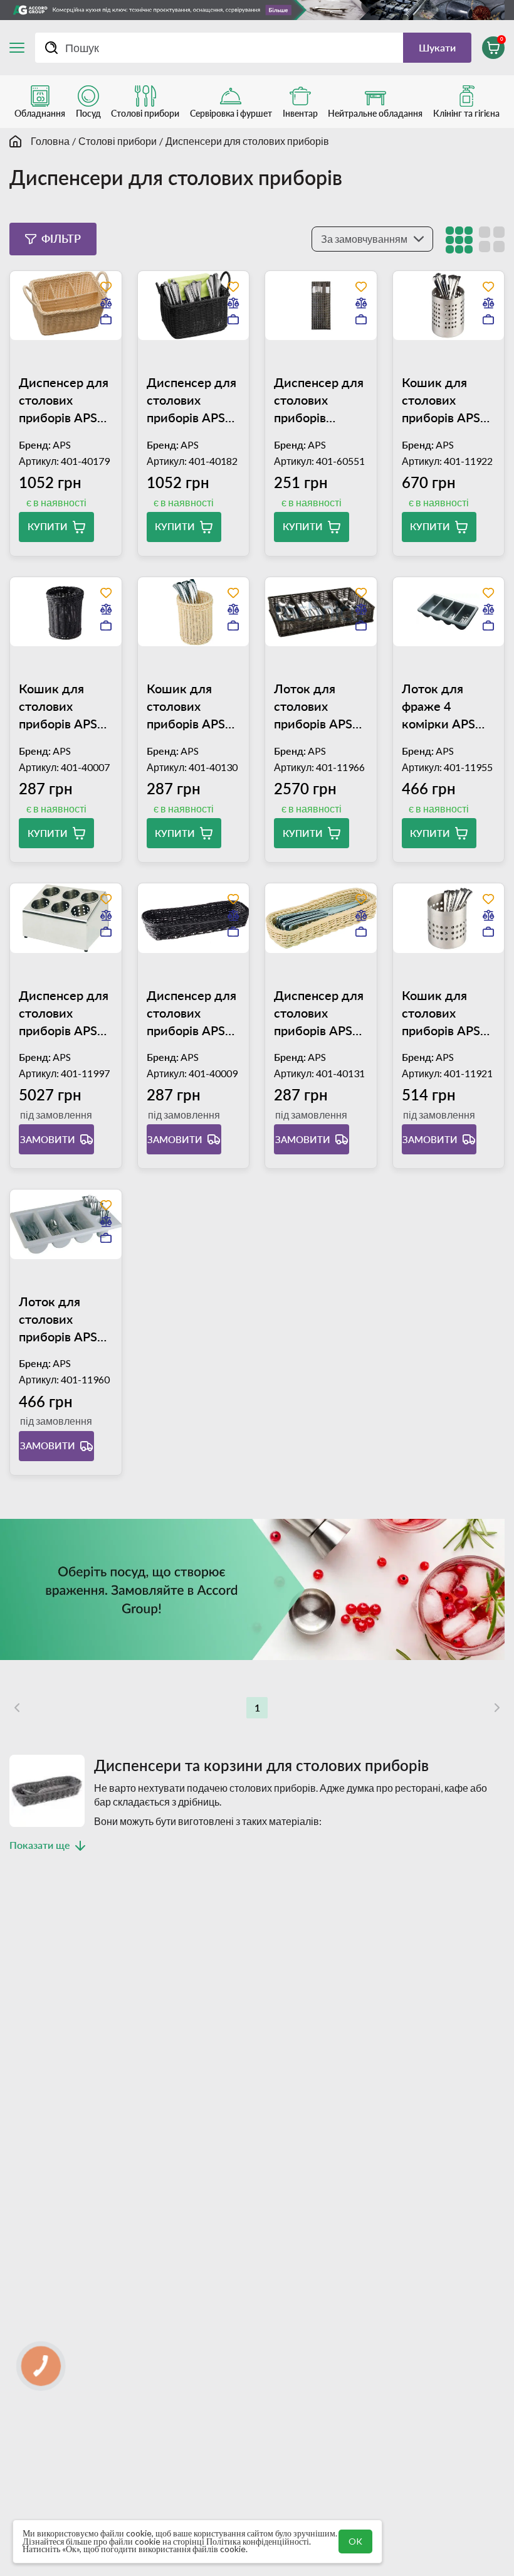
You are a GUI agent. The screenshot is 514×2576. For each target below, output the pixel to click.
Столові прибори (118, 141)
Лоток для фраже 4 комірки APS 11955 (438, 706)
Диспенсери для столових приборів (247, 141)
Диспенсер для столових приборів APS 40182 (191, 400)
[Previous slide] (45, 351)
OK (355, 2541)
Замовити (48, 1139)
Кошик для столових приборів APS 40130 (186, 706)
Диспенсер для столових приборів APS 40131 (319, 1013)
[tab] (66, 351)
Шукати (437, 47)
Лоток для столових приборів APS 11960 (58, 1319)
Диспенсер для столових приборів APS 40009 (191, 1013)
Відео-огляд (152, 1371)
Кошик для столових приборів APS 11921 (441, 1013)
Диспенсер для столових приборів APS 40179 (64, 400)
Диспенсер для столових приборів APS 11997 (64, 1013)
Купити (48, 526)
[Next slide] (87, 351)
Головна (50, 141)
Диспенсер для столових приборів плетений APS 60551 (319, 400)
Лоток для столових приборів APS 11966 (313, 706)
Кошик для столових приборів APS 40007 (58, 706)
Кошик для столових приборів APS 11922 (441, 400)
